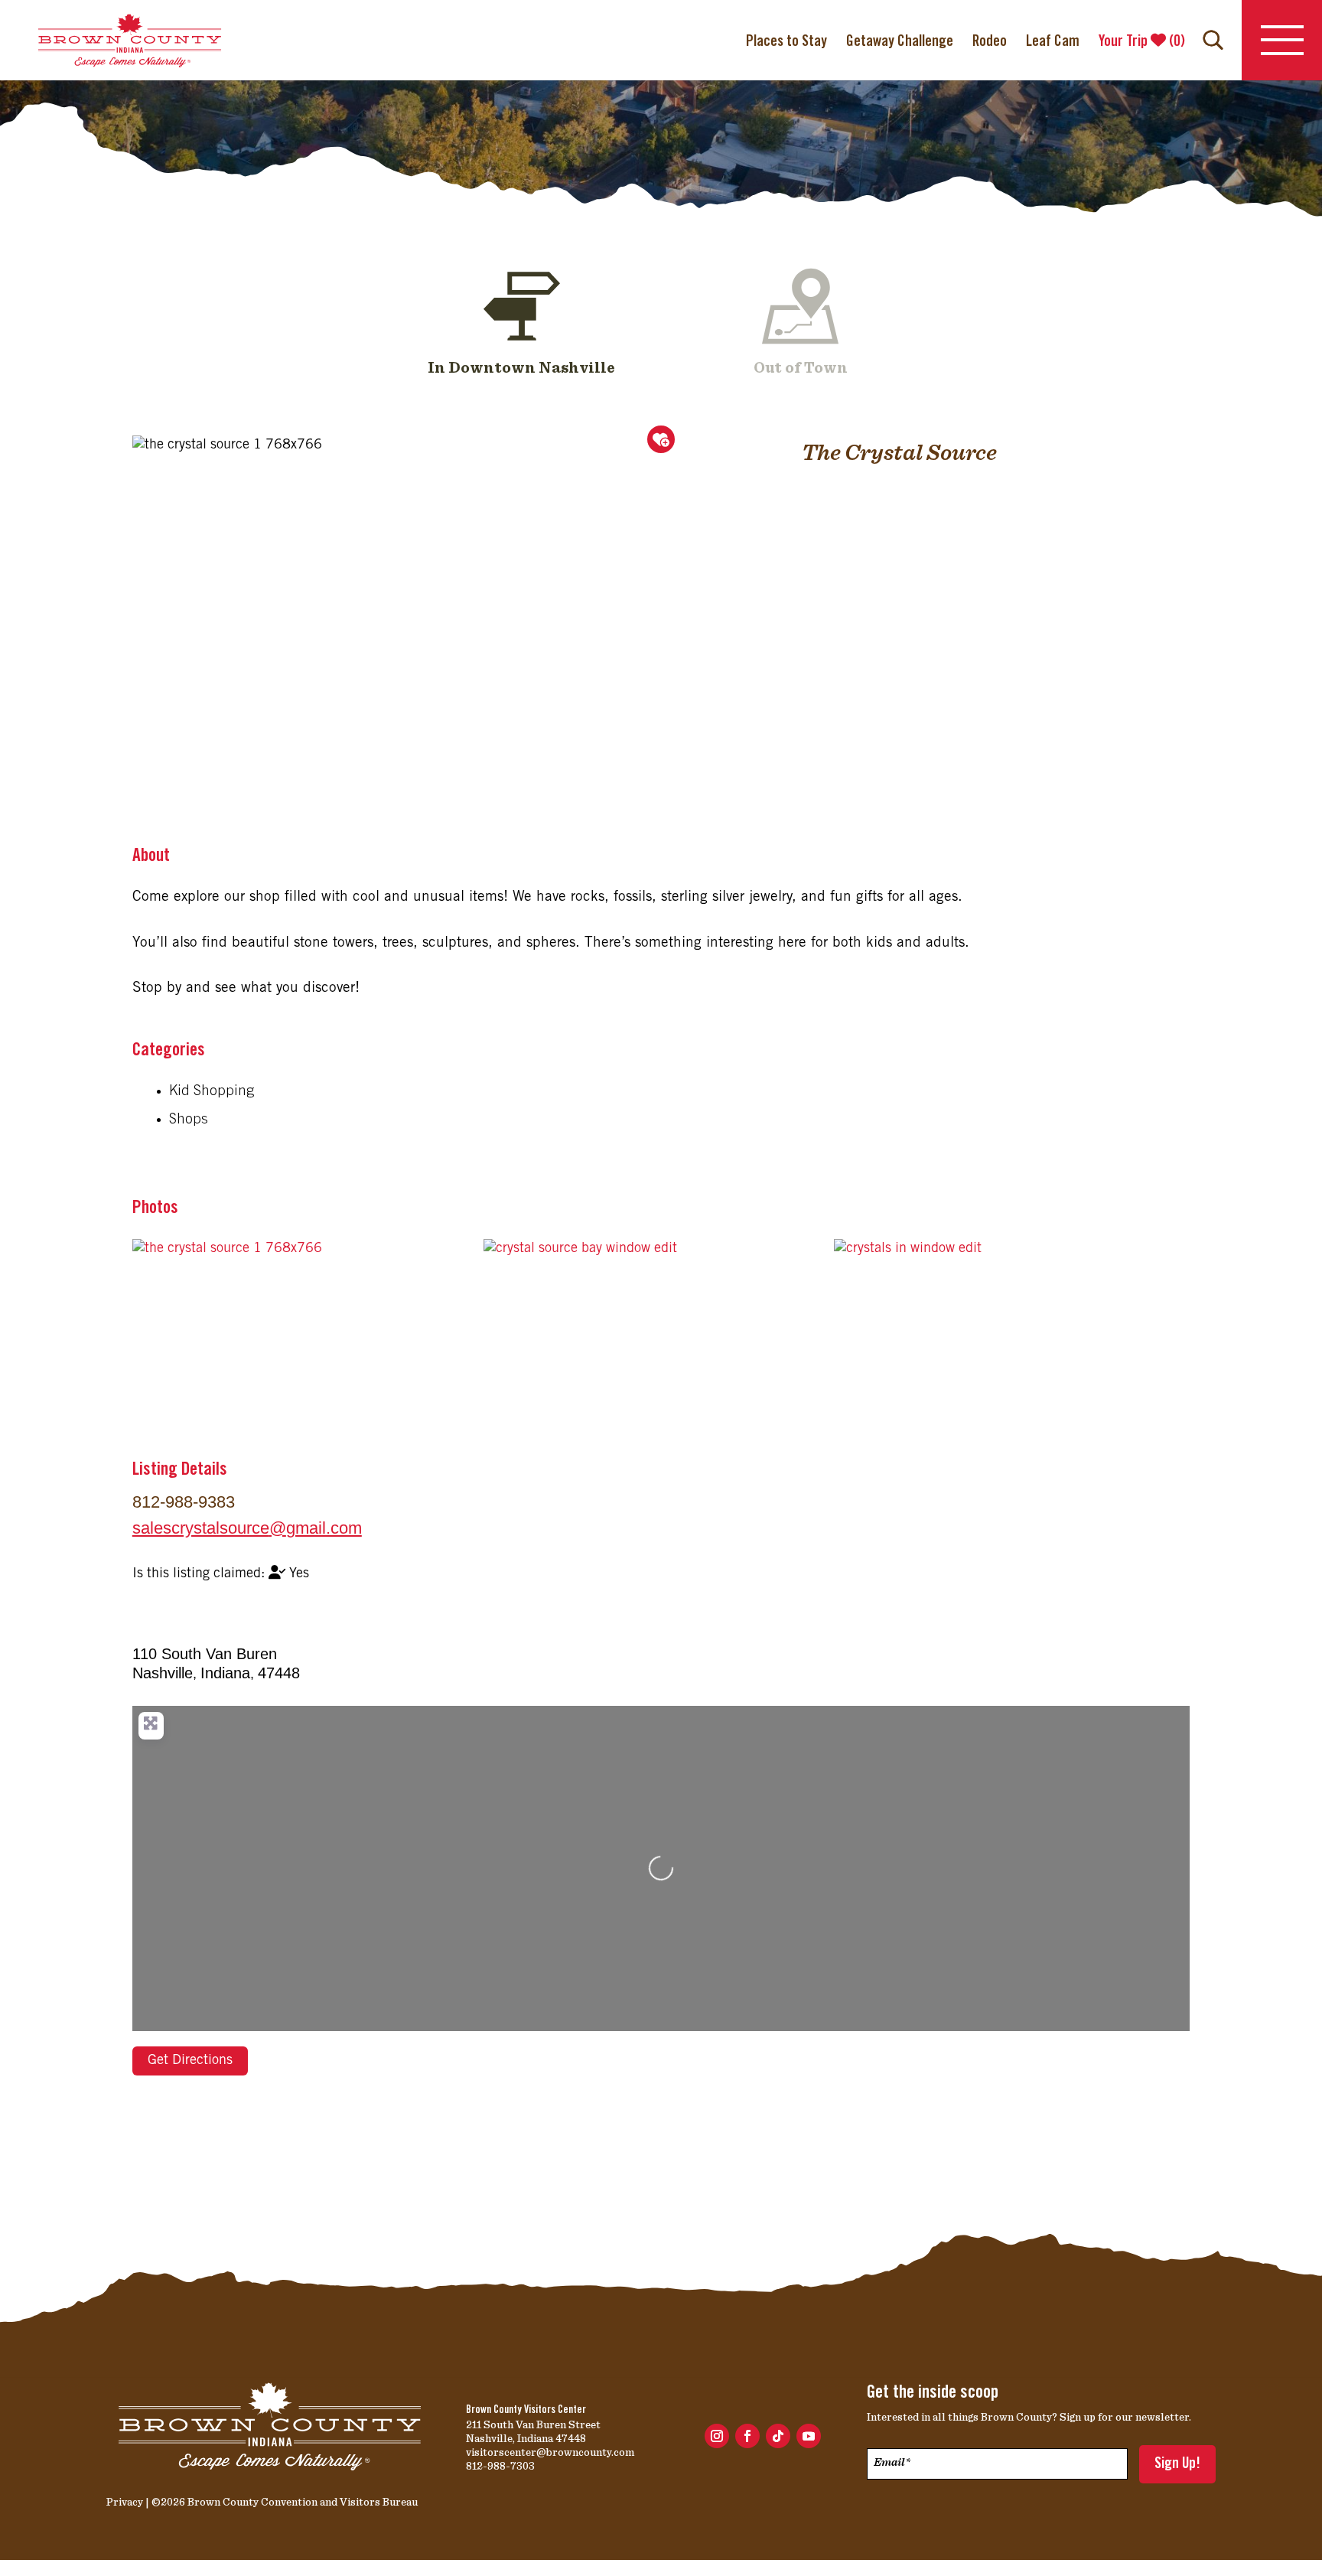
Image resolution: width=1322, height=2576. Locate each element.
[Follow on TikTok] (778, 2436)
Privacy (125, 2502)
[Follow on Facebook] (747, 2436)
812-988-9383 (184, 1502)
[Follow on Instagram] (717, 2436)
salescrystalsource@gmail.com (247, 1528)
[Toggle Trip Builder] (661, 439)
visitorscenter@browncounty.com (550, 2452)
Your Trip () (1142, 42)
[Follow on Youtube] (809, 2436)
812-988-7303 (500, 2466)
